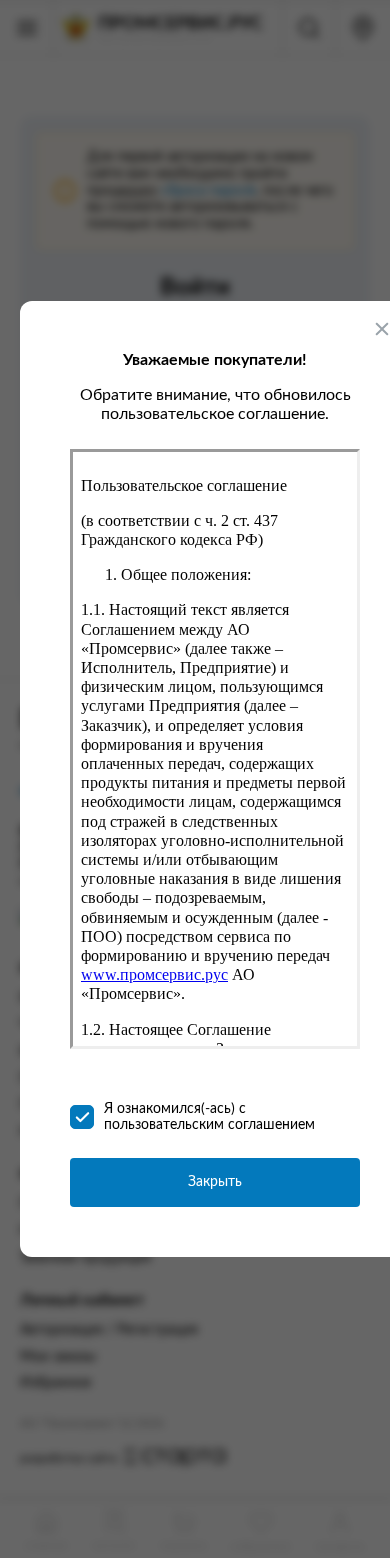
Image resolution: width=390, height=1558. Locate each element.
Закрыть (215, 1182)
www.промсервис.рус (154, 974)
